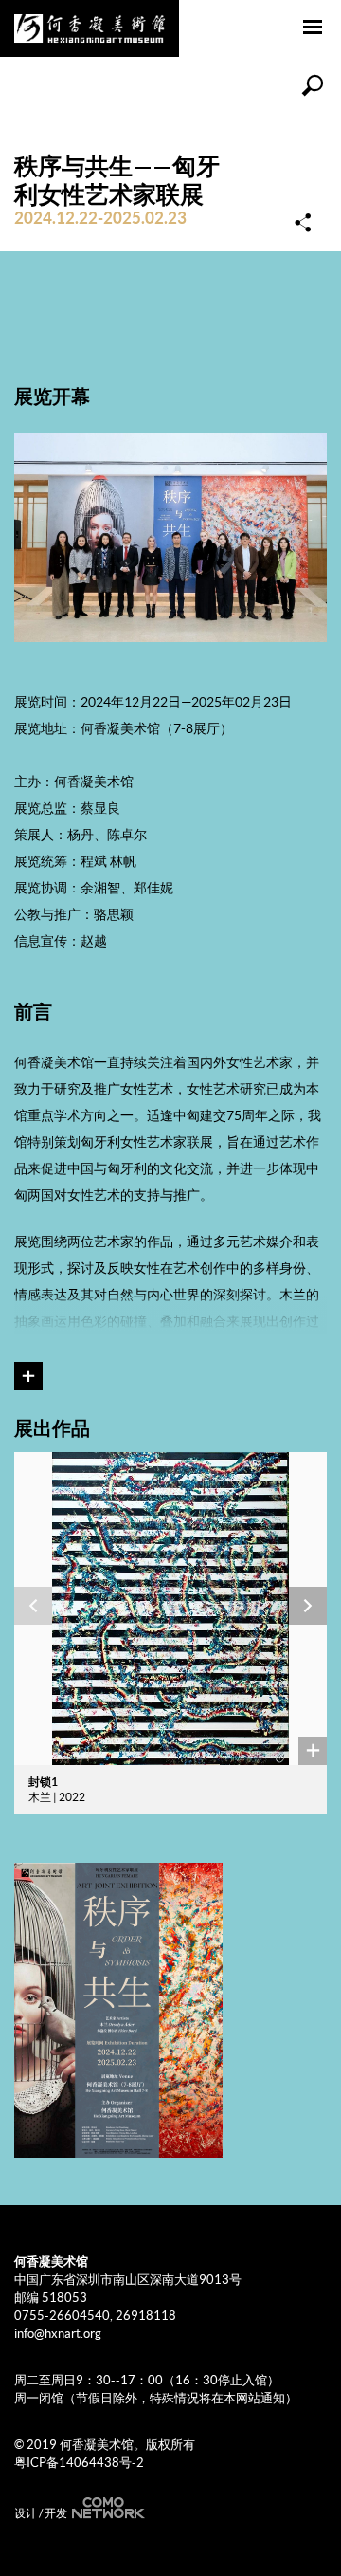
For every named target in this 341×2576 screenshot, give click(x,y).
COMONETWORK (106, 2508)
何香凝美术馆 (90, 28)
